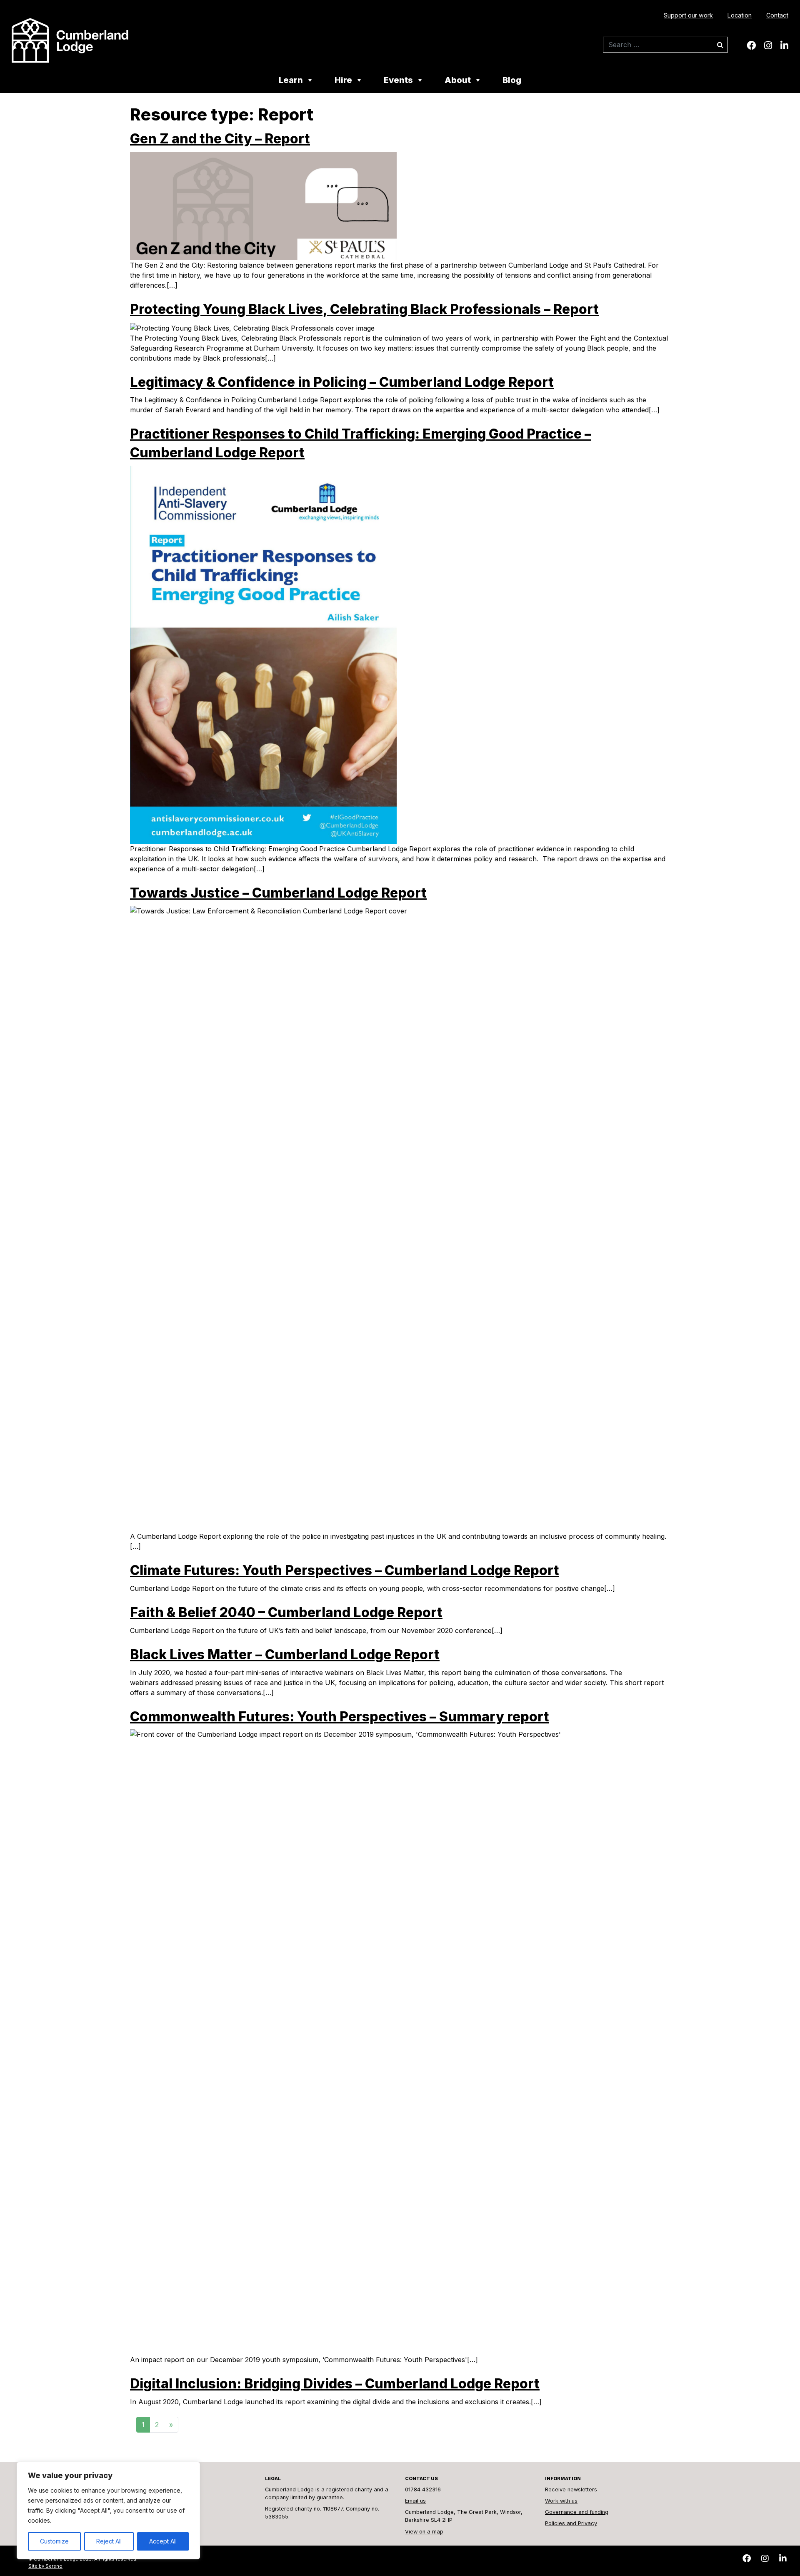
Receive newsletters (571, 2489)
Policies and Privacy (571, 2523)
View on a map (424, 2532)
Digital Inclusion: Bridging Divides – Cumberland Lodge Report (335, 2384)
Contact (777, 15)
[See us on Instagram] (768, 45)
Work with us (561, 2501)
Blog (512, 81)
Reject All (109, 2541)
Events (398, 81)
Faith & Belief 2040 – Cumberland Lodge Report (286, 1612)
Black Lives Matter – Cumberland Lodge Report (285, 1654)
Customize (54, 2541)
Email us (415, 2501)
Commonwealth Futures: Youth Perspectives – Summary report (340, 1717)
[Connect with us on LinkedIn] (784, 45)
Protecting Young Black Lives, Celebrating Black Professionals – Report (364, 309)
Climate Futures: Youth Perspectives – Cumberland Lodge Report (345, 1570)
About (458, 81)
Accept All (163, 2541)
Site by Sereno (45, 2566)
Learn (291, 81)
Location (740, 15)
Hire (343, 81)
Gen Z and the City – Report (220, 139)
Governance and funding (577, 2512)
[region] (108, 2511)
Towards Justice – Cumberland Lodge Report (278, 893)
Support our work (688, 15)
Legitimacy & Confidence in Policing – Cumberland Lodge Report (342, 382)
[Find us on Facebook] (751, 45)
